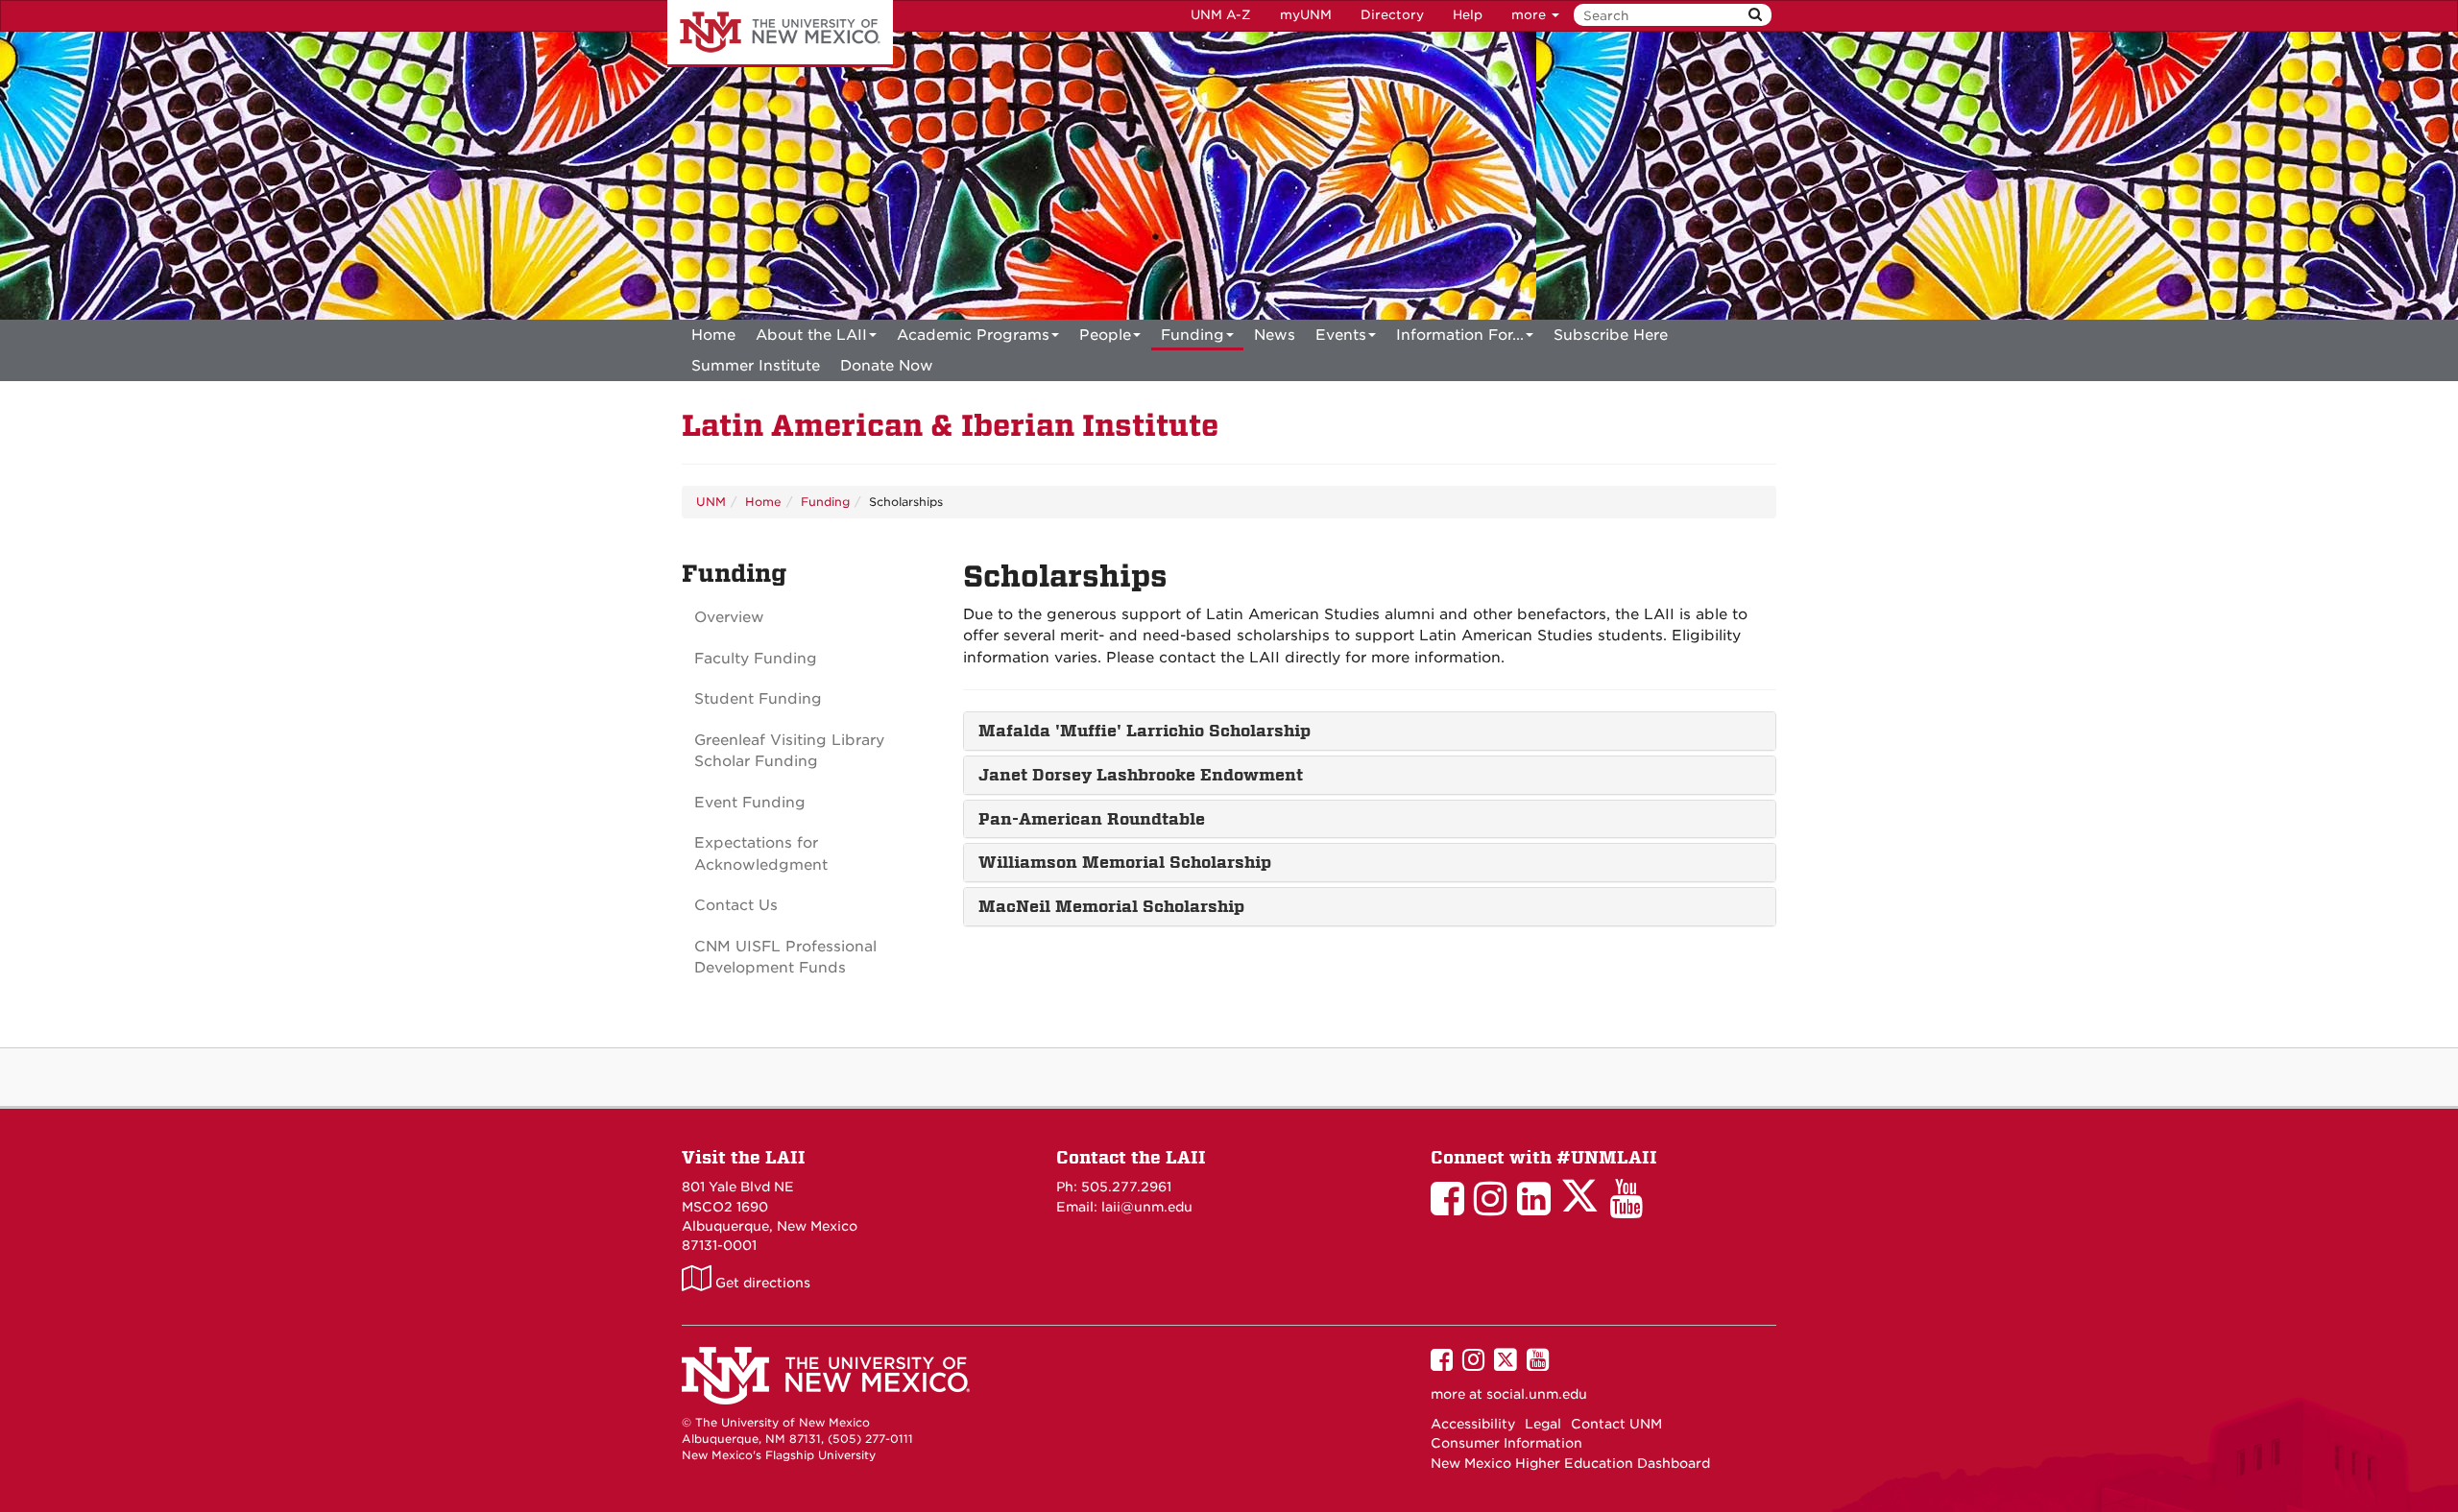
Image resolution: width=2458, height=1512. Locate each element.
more (1530, 15)
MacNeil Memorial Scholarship (1111, 906)
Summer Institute (756, 366)
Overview (729, 617)
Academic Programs (973, 335)
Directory (1392, 15)
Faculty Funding (756, 659)
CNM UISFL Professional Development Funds (785, 958)
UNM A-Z (1221, 15)
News (1275, 335)
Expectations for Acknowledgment (761, 854)
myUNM (1306, 15)
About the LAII (811, 335)
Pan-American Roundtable (1092, 819)
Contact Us (736, 905)
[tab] (1370, 731)
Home (713, 335)
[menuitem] (713, 335)
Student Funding (758, 699)
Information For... (1460, 335)
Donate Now (887, 366)
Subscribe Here (1611, 335)
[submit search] (1755, 15)
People (1105, 335)
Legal (1543, 1424)
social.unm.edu (1537, 1394)
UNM (711, 502)
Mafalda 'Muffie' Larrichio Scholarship (1145, 731)
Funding (1193, 335)
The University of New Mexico (780, 34)
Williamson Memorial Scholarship (1125, 862)
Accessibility (1473, 1424)
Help (1468, 15)
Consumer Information (1506, 1443)
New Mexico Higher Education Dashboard (1570, 1463)
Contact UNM (1616, 1424)
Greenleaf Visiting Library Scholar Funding (789, 751)
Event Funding (750, 803)
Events (1341, 335)
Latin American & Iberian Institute (950, 426)
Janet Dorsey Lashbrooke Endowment (1141, 775)
